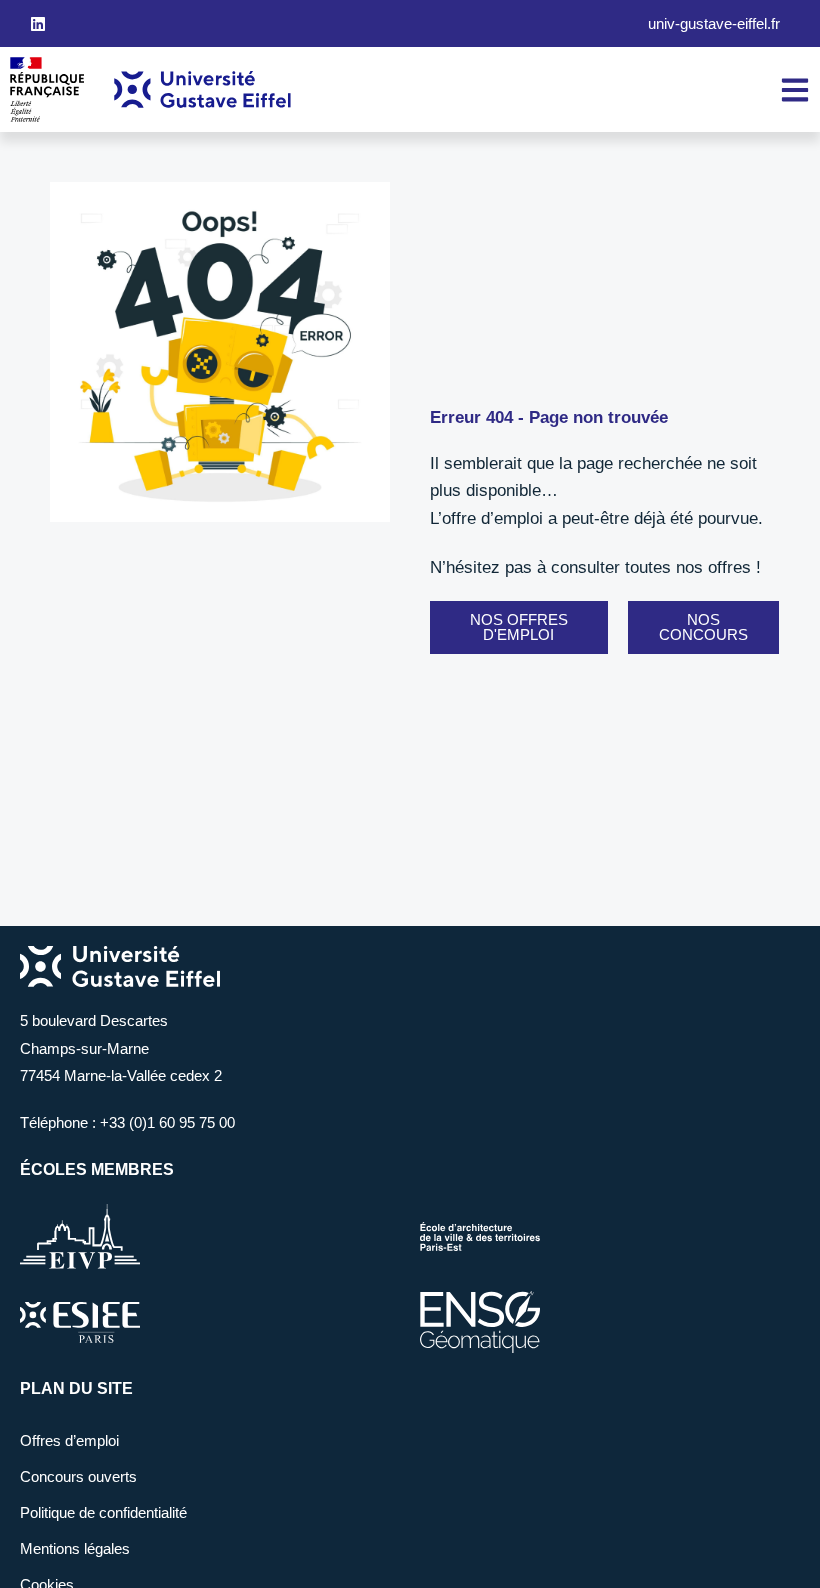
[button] (519, 627)
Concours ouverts (78, 1476)
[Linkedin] (38, 24)
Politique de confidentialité (103, 1512)
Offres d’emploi (69, 1440)
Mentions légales (75, 1548)
